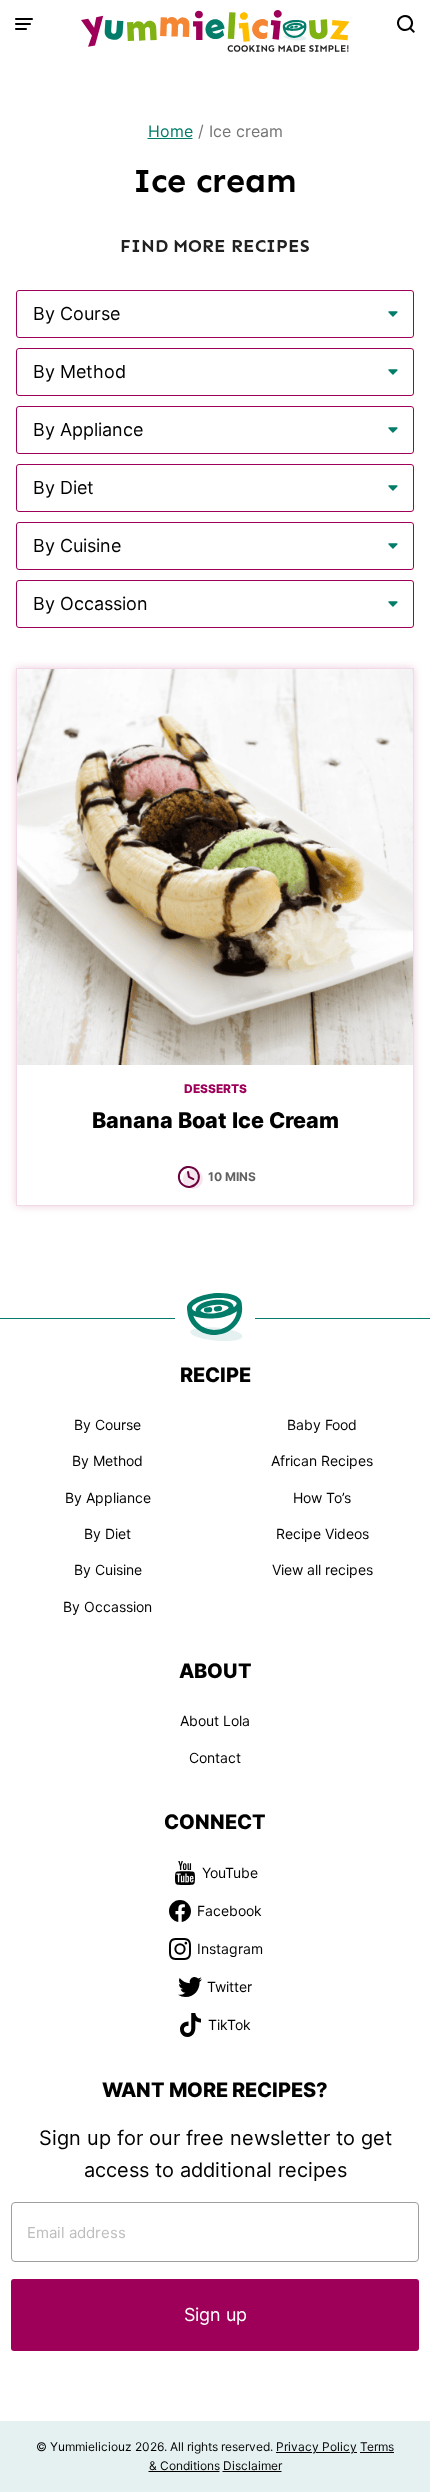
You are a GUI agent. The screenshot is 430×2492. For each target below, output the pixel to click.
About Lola (215, 1720)
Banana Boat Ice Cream (215, 1120)
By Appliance (108, 1497)
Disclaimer (252, 2465)
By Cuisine (108, 1569)
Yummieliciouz (215, 31)
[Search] (406, 24)
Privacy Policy (316, 2446)
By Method (107, 1460)
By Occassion (107, 1606)
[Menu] (24, 24)
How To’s (322, 1497)
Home (170, 131)
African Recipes (322, 1460)
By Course (107, 1424)
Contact (215, 1757)
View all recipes (322, 1569)
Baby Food (322, 1424)
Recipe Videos (322, 1533)
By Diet (107, 1533)
